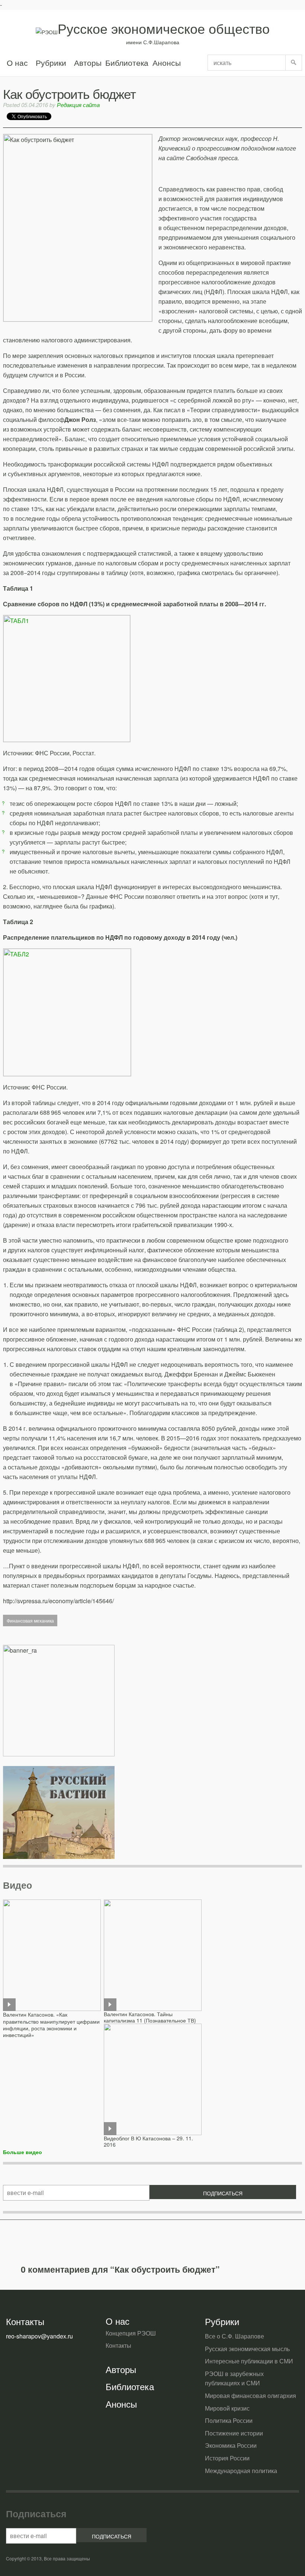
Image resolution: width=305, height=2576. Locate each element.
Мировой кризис (227, 2408)
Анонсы (166, 62)
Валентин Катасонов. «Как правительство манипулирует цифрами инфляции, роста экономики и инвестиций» (51, 2025)
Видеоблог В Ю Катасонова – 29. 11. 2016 (148, 2141)
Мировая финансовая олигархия (251, 2396)
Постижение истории (234, 2433)
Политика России (229, 2420)
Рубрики (51, 62)
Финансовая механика (30, 1621)
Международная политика (241, 2471)
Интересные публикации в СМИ (249, 2361)
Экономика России (231, 2445)
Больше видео (23, 2152)
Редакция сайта (78, 105)
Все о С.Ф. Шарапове (235, 2336)
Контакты (118, 2345)
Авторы (88, 62)
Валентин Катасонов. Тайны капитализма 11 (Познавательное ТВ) (150, 2017)
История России (227, 2458)
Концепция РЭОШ (131, 2333)
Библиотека (127, 62)
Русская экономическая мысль (247, 2349)
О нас (17, 62)
